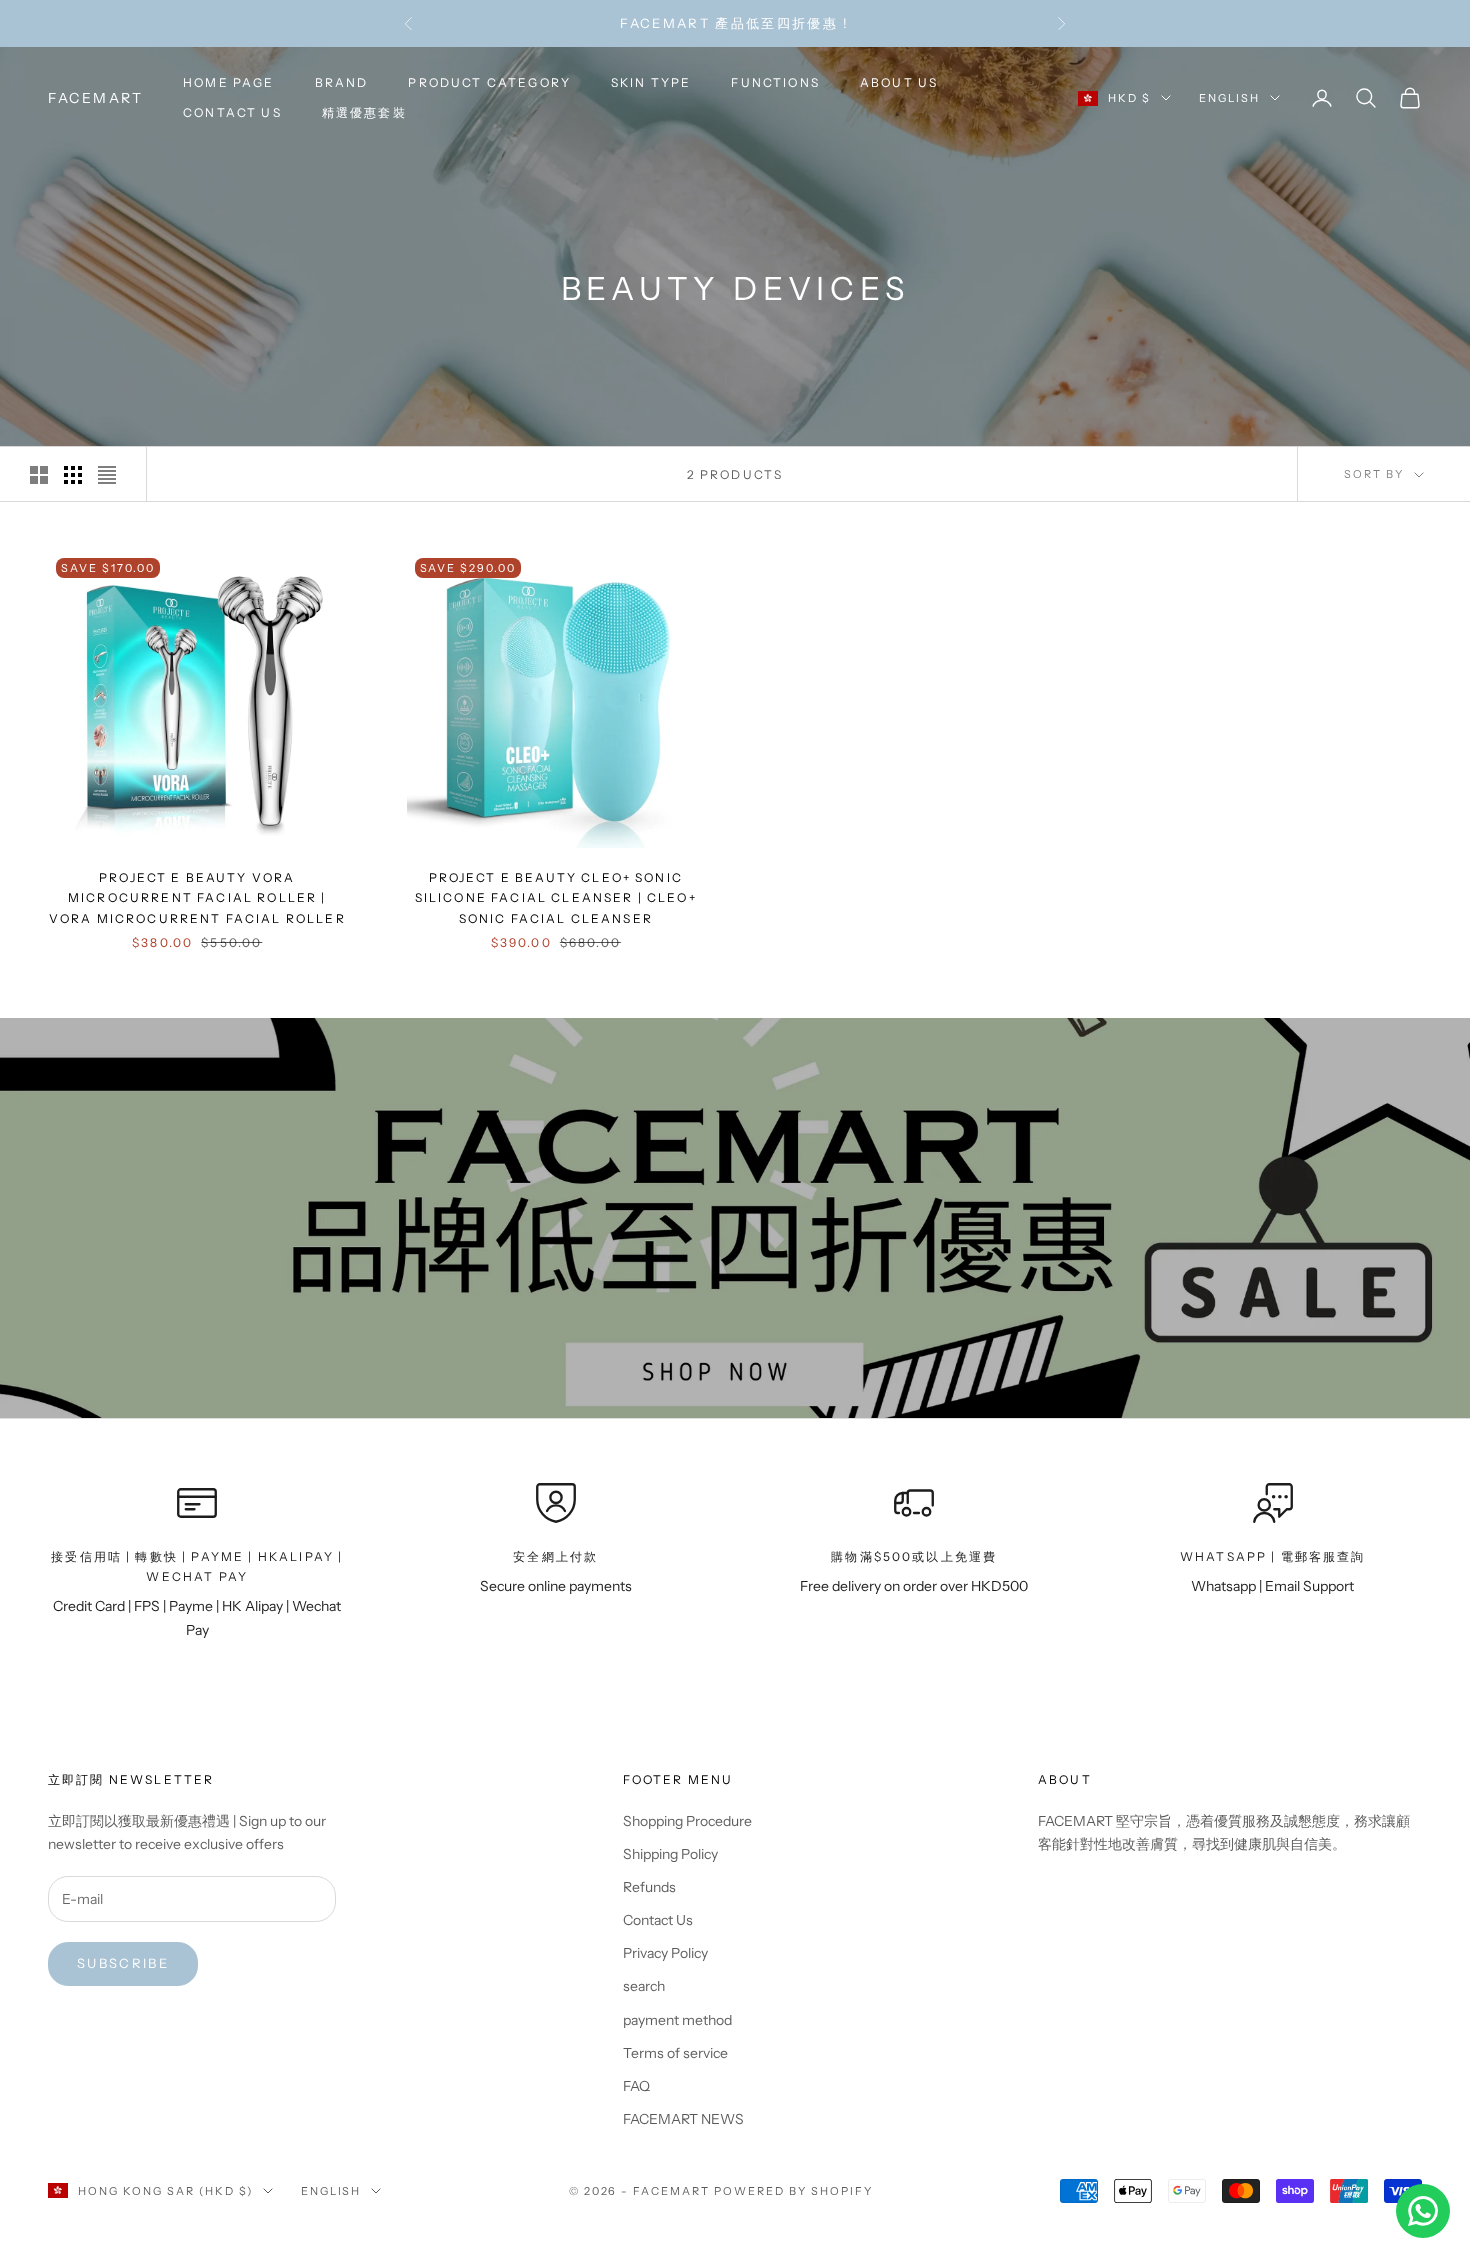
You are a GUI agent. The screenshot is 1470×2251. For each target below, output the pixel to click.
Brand (342, 82)
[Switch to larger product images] (39, 475)
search (644, 1986)
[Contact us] (1423, 2211)
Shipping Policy (670, 1854)
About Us (899, 82)
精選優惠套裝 (364, 112)
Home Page (228, 82)
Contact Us (658, 1920)
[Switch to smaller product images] (73, 475)
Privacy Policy (665, 1953)
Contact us (232, 112)
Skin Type (651, 82)
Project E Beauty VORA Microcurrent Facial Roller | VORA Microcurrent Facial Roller (197, 898)
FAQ (636, 2086)
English (1229, 98)
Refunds (649, 1887)
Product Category (489, 82)
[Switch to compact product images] (107, 475)
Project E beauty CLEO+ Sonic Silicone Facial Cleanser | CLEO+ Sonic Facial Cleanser (556, 898)
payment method (677, 2020)
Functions (775, 82)
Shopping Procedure (687, 1821)
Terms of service (675, 2053)
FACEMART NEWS (683, 2119)
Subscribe (123, 1963)
